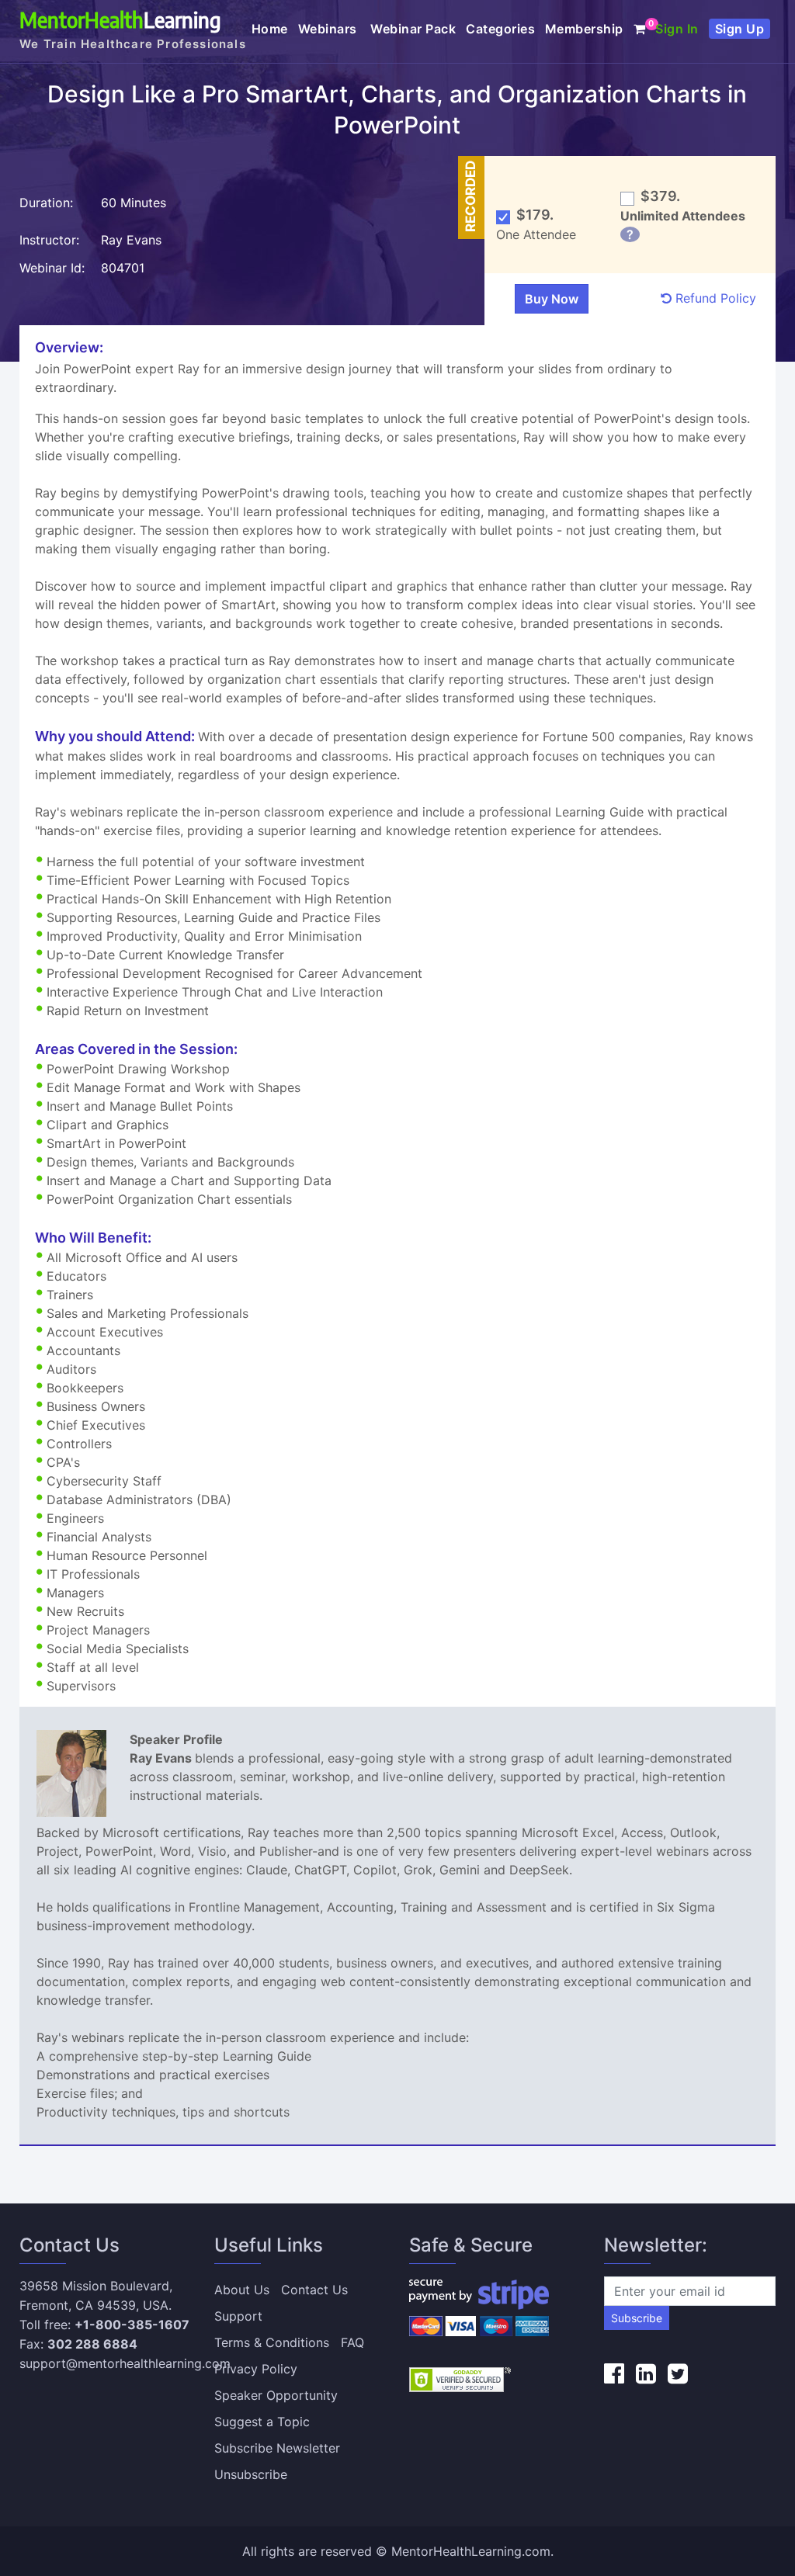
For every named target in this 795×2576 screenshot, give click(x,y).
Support (238, 2316)
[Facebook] (614, 2373)
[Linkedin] (646, 2373)
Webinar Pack (413, 29)
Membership (584, 29)
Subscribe (637, 2318)
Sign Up (740, 29)
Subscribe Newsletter (277, 2448)
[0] (640, 29)
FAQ (352, 2342)
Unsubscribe (251, 2474)
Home (270, 29)
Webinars (330, 29)
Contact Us (314, 2290)
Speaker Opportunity (276, 2395)
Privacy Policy (256, 2369)
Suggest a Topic (262, 2422)
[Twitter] (678, 2373)
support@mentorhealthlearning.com (125, 2363)
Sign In (677, 29)
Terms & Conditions (272, 2342)
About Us (242, 2290)
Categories (500, 29)
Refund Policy (714, 298)
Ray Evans (133, 240)
